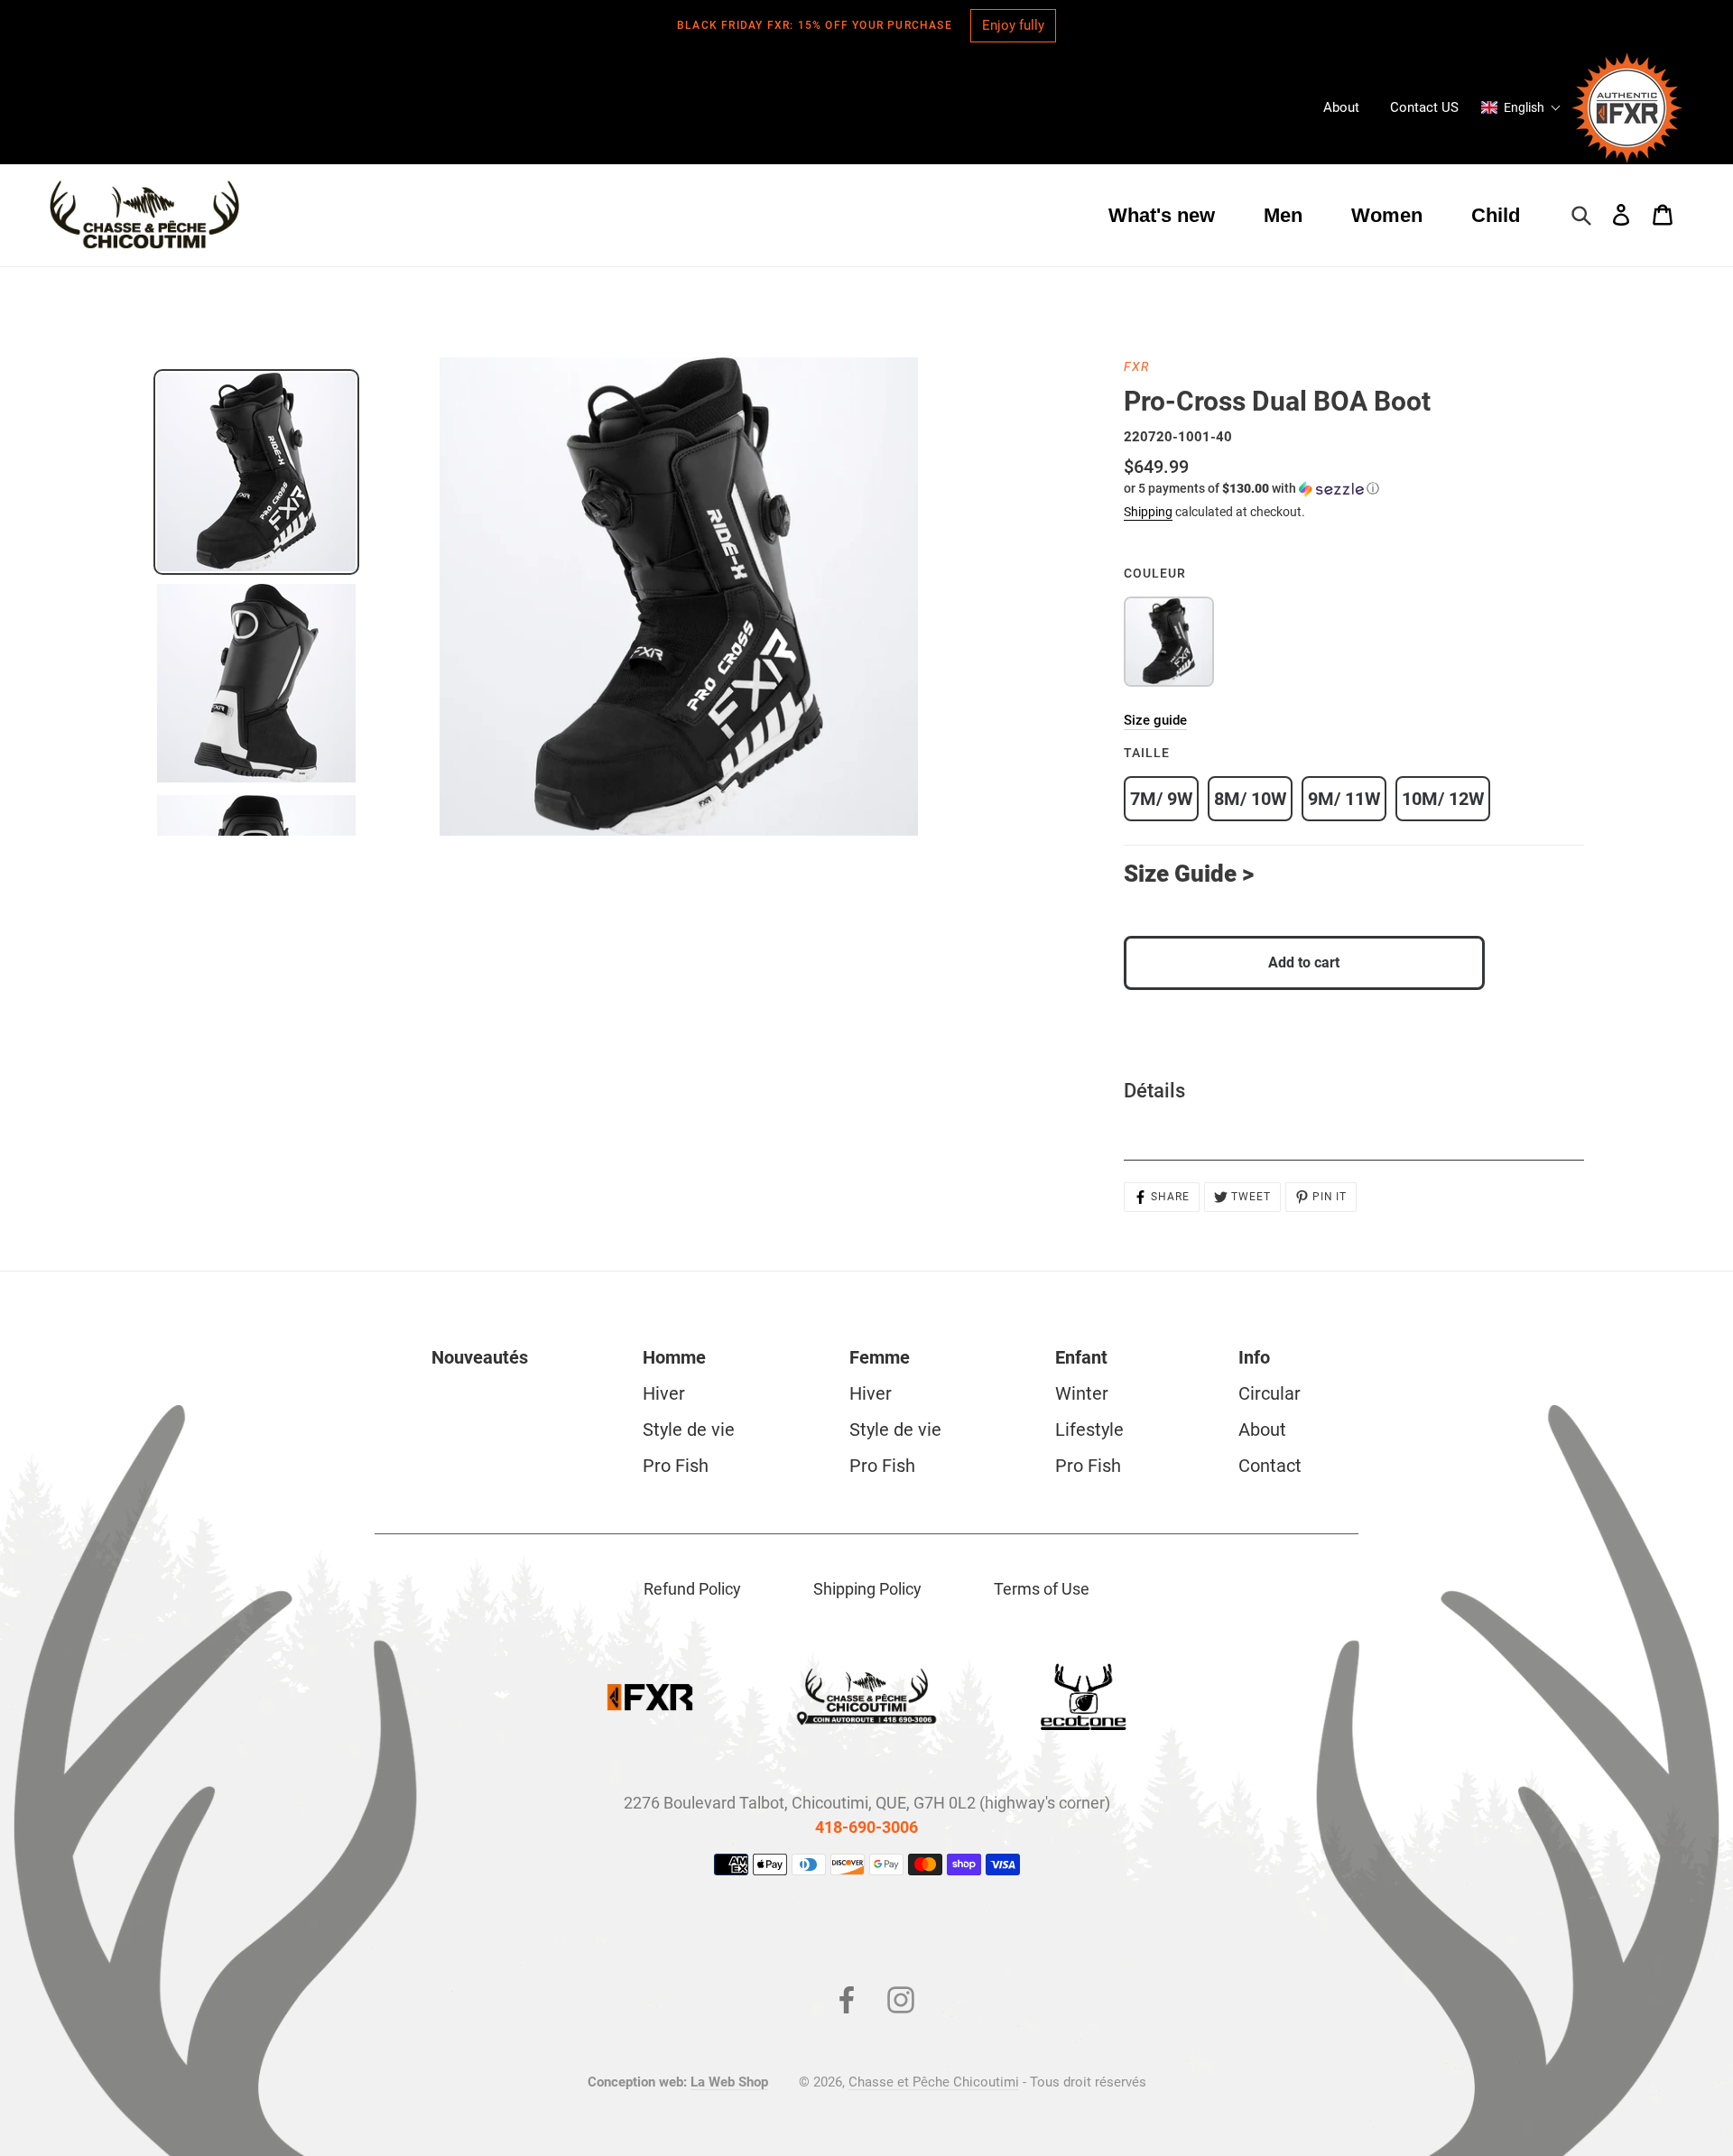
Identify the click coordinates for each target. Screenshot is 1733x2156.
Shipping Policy (867, 1589)
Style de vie (689, 1430)
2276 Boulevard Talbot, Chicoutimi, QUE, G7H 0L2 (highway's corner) (867, 1803)
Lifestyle (1089, 1430)
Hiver (664, 1393)
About (1262, 1430)
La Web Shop (729, 2082)
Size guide (1155, 720)
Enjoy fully (1013, 25)
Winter (1082, 1393)
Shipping (1148, 512)
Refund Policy (692, 1589)
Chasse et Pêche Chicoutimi (934, 2082)
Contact (1270, 1466)
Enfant (1081, 1357)
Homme (674, 1357)
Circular (1270, 1393)
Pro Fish (676, 1466)
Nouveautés (480, 1357)
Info (1254, 1357)
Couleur (1155, 573)
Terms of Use (1042, 1589)
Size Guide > (1189, 874)
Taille (1147, 753)
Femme (880, 1357)
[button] (1521, 107)
